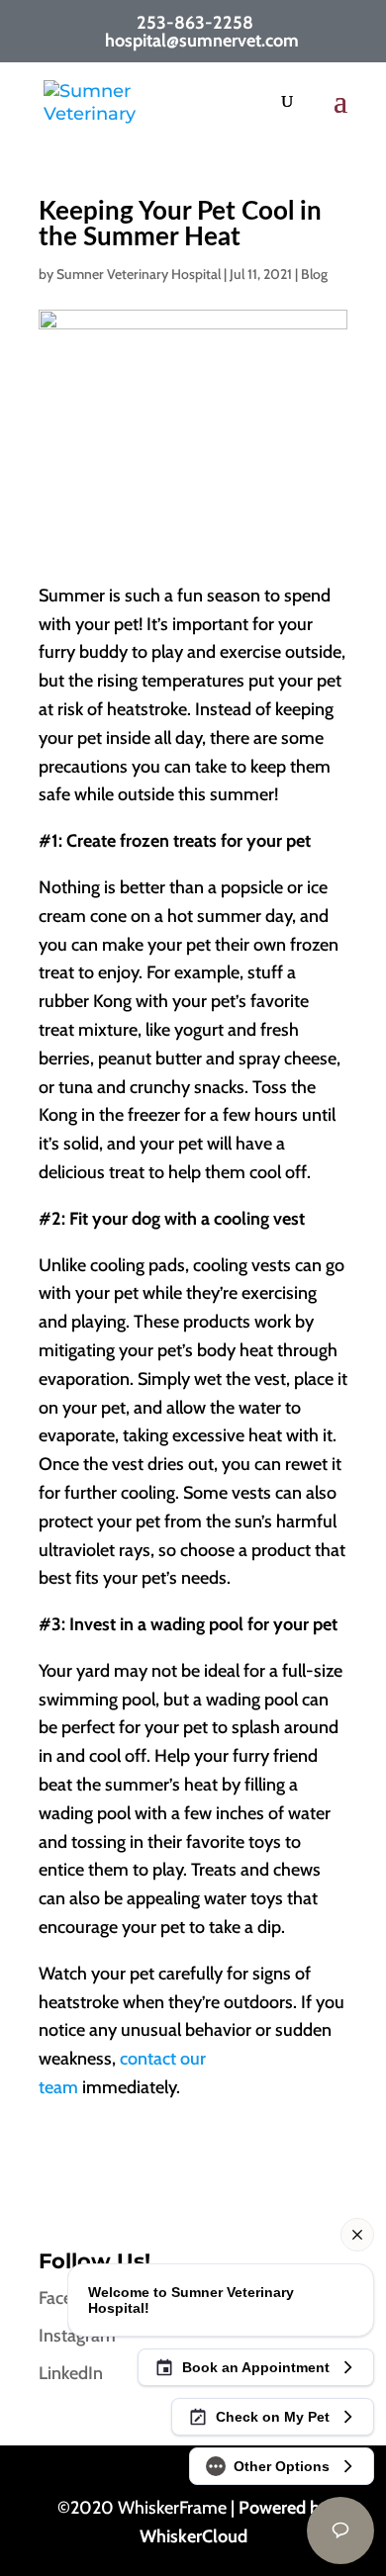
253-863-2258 (195, 23)
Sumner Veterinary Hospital (139, 274)
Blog (314, 274)
